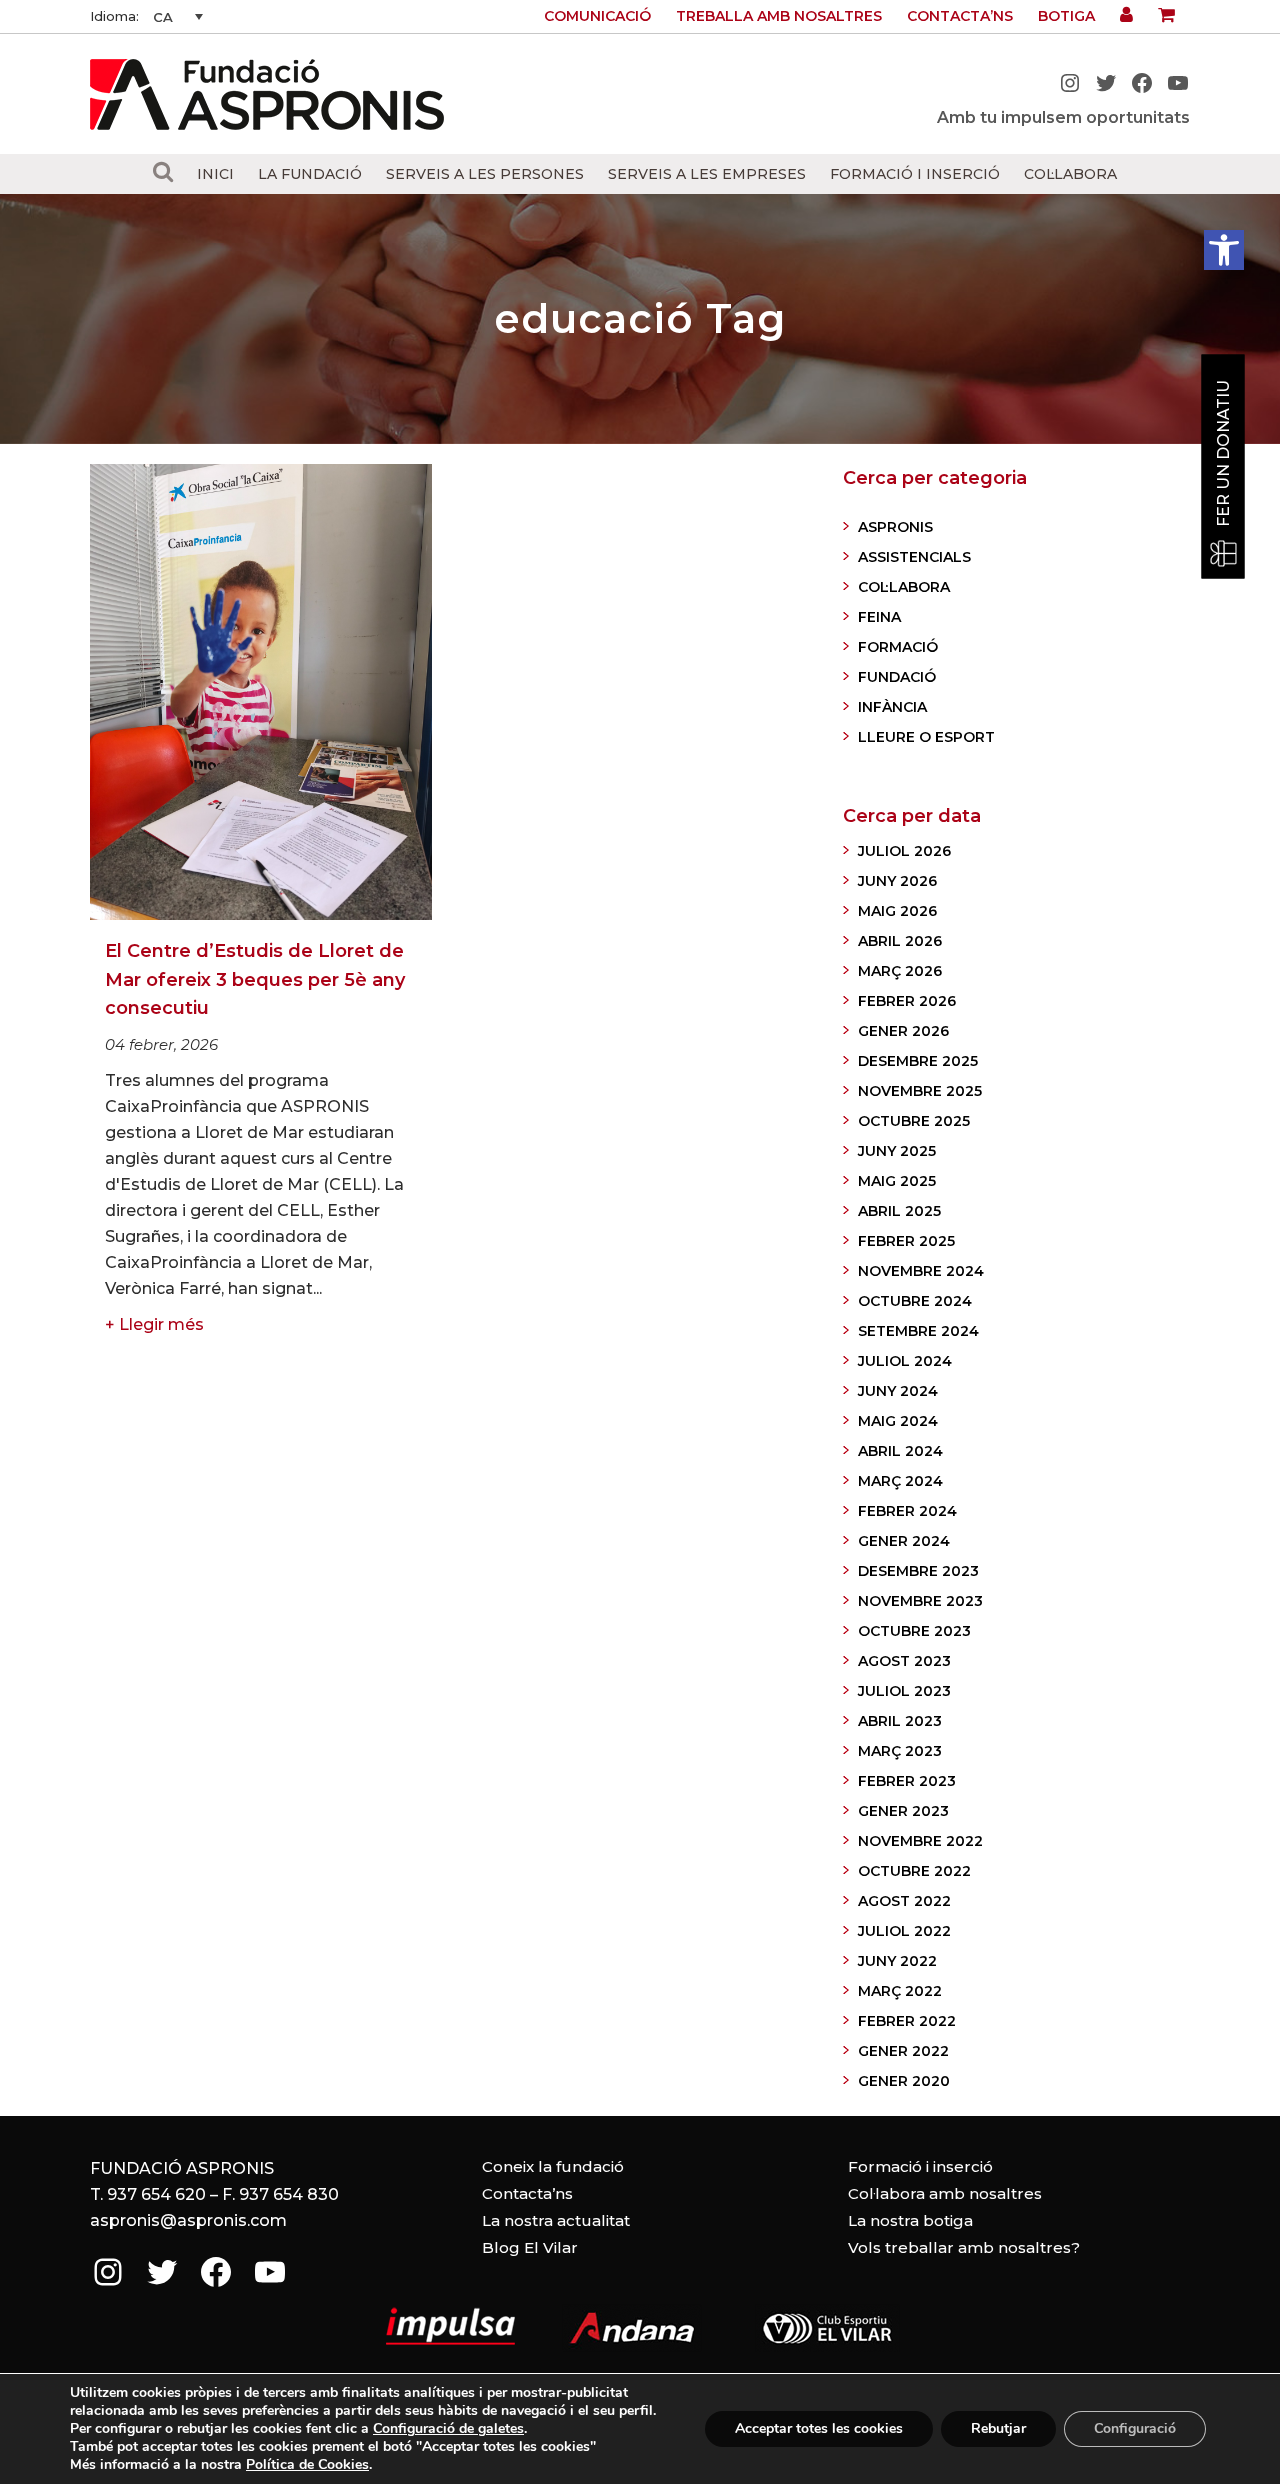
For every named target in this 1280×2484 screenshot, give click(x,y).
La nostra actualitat (556, 2220)
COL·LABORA (904, 587)
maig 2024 (898, 1421)
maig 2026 (897, 911)
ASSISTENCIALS (914, 557)
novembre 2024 (921, 1271)
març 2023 (900, 1751)
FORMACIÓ (898, 647)
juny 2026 (897, 881)
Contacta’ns (960, 16)
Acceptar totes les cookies (819, 2428)
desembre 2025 (918, 1061)
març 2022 (900, 1991)
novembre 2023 (920, 1601)
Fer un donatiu (1223, 453)
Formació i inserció (920, 2166)
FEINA (879, 617)
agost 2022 (904, 1901)
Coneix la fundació (553, 2166)
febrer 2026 (907, 1001)
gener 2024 (904, 1541)
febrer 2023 (907, 1781)
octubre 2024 (915, 1301)
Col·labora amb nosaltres (945, 2193)
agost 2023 (904, 1661)
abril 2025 (899, 1211)
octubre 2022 (914, 1871)
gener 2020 (904, 2081)
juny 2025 (897, 1151)
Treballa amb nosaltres (779, 16)
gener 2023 (903, 1811)
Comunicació (597, 16)
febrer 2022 (907, 2021)
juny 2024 (898, 1391)
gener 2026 (903, 1031)
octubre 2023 (914, 1631)
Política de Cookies (307, 2464)
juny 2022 (897, 1961)
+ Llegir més (154, 1324)
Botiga (1066, 16)
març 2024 (900, 1481)
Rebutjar (998, 2428)
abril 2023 (900, 1721)
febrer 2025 (906, 1241)
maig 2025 (897, 1181)
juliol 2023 (904, 1691)
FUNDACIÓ (897, 677)
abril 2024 (900, 1451)
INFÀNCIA (892, 707)
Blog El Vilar (530, 2247)
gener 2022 (903, 2051)
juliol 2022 (904, 1931)
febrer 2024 (907, 1511)
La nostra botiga (910, 2220)
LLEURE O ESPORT (926, 737)
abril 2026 (900, 941)
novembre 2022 (920, 1841)
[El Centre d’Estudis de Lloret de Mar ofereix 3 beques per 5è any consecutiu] (261, 692)
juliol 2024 (905, 1361)
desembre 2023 (918, 1571)
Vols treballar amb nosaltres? (964, 2247)
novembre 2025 (920, 1091)
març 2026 (900, 971)
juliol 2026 (904, 851)
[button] (1224, 250)
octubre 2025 (914, 1121)
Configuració (1135, 2428)
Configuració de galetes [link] (448, 2428)
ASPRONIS (895, 527)
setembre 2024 (918, 1331)
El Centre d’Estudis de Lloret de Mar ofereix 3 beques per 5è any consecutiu (255, 979)
